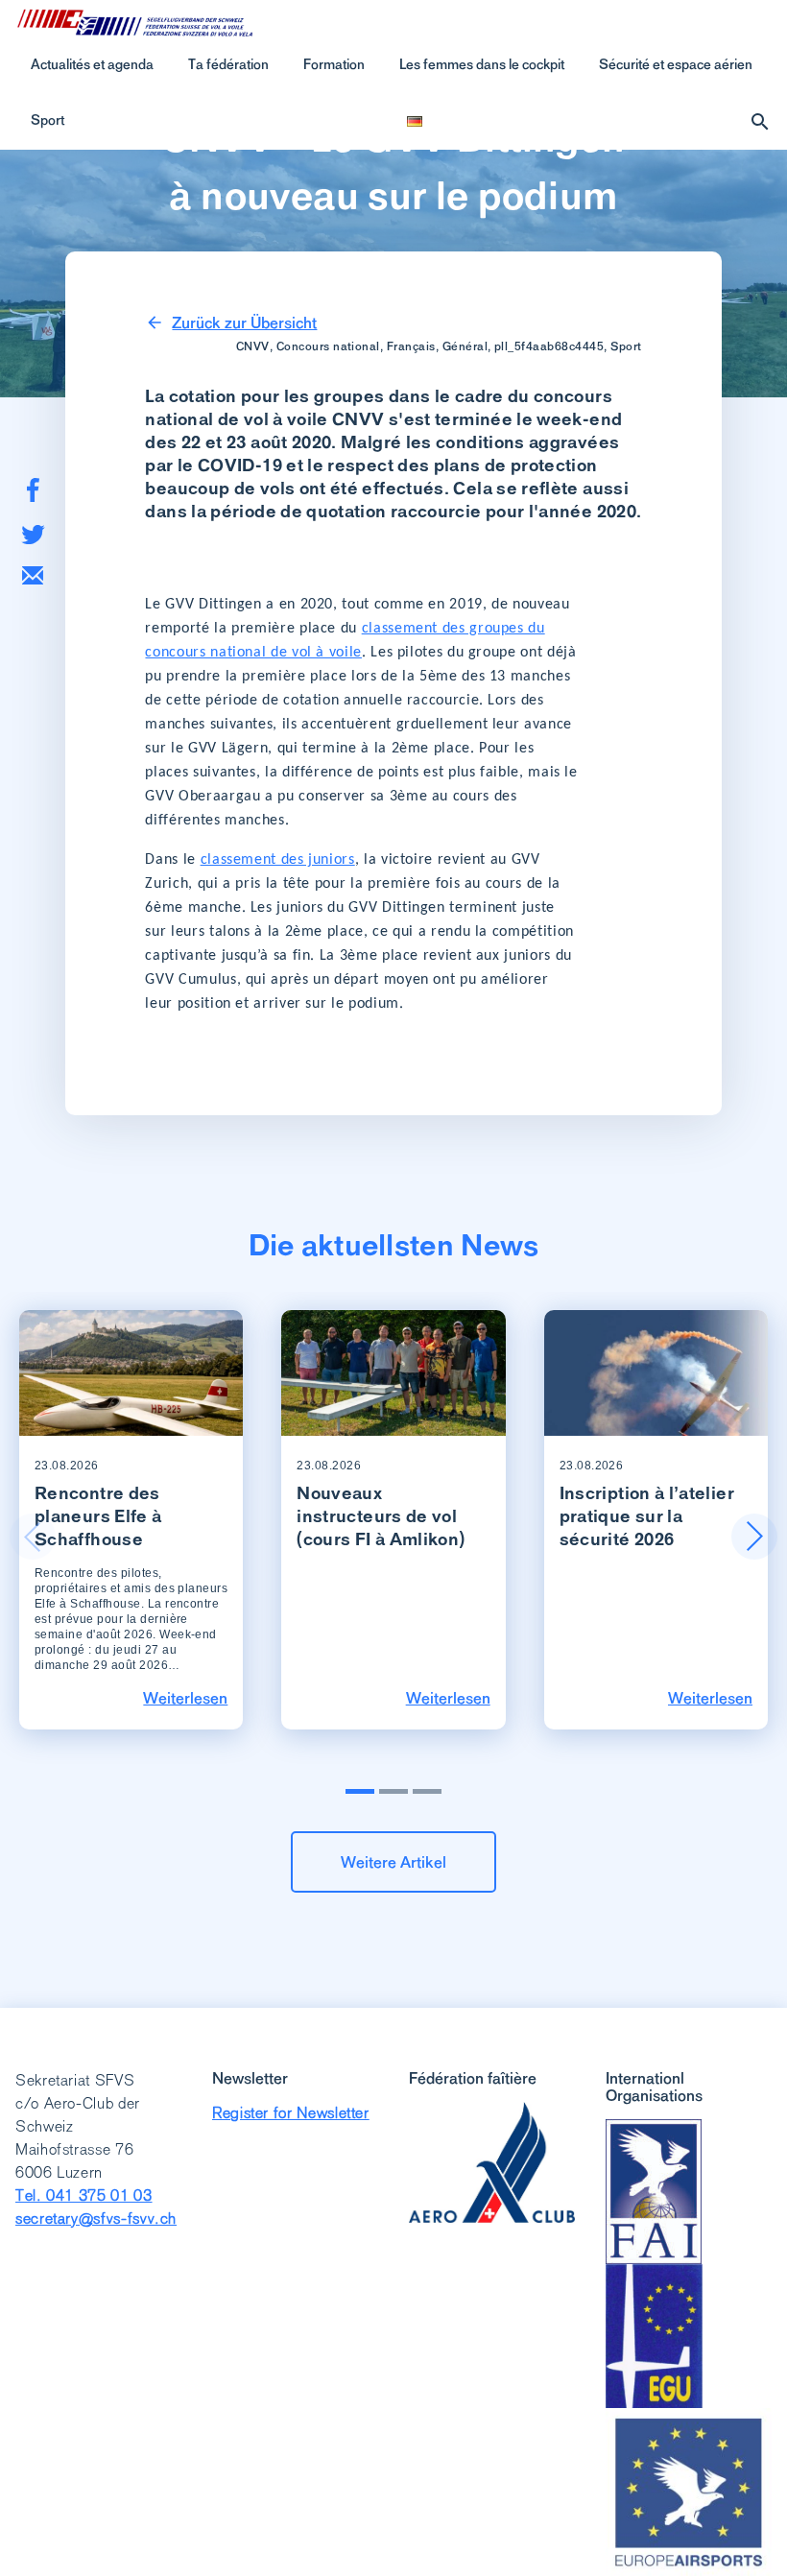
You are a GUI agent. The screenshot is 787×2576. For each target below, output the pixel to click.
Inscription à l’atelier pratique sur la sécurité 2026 (647, 1516)
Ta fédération (228, 64)
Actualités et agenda (92, 64)
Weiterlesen (185, 1698)
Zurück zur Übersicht (244, 322)
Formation (334, 64)
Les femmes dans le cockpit (482, 64)
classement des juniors (278, 860)
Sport (48, 120)
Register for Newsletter (291, 2113)
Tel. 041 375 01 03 (84, 2195)
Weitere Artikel (393, 1862)
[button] (754, 1537)
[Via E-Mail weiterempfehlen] (33, 575)
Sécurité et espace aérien (676, 64)
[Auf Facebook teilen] (33, 490)
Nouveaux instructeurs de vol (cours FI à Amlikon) (381, 1516)
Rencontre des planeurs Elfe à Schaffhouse (98, 1516)
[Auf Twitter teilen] (33, 534)
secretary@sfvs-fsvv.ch (96, 2218)
